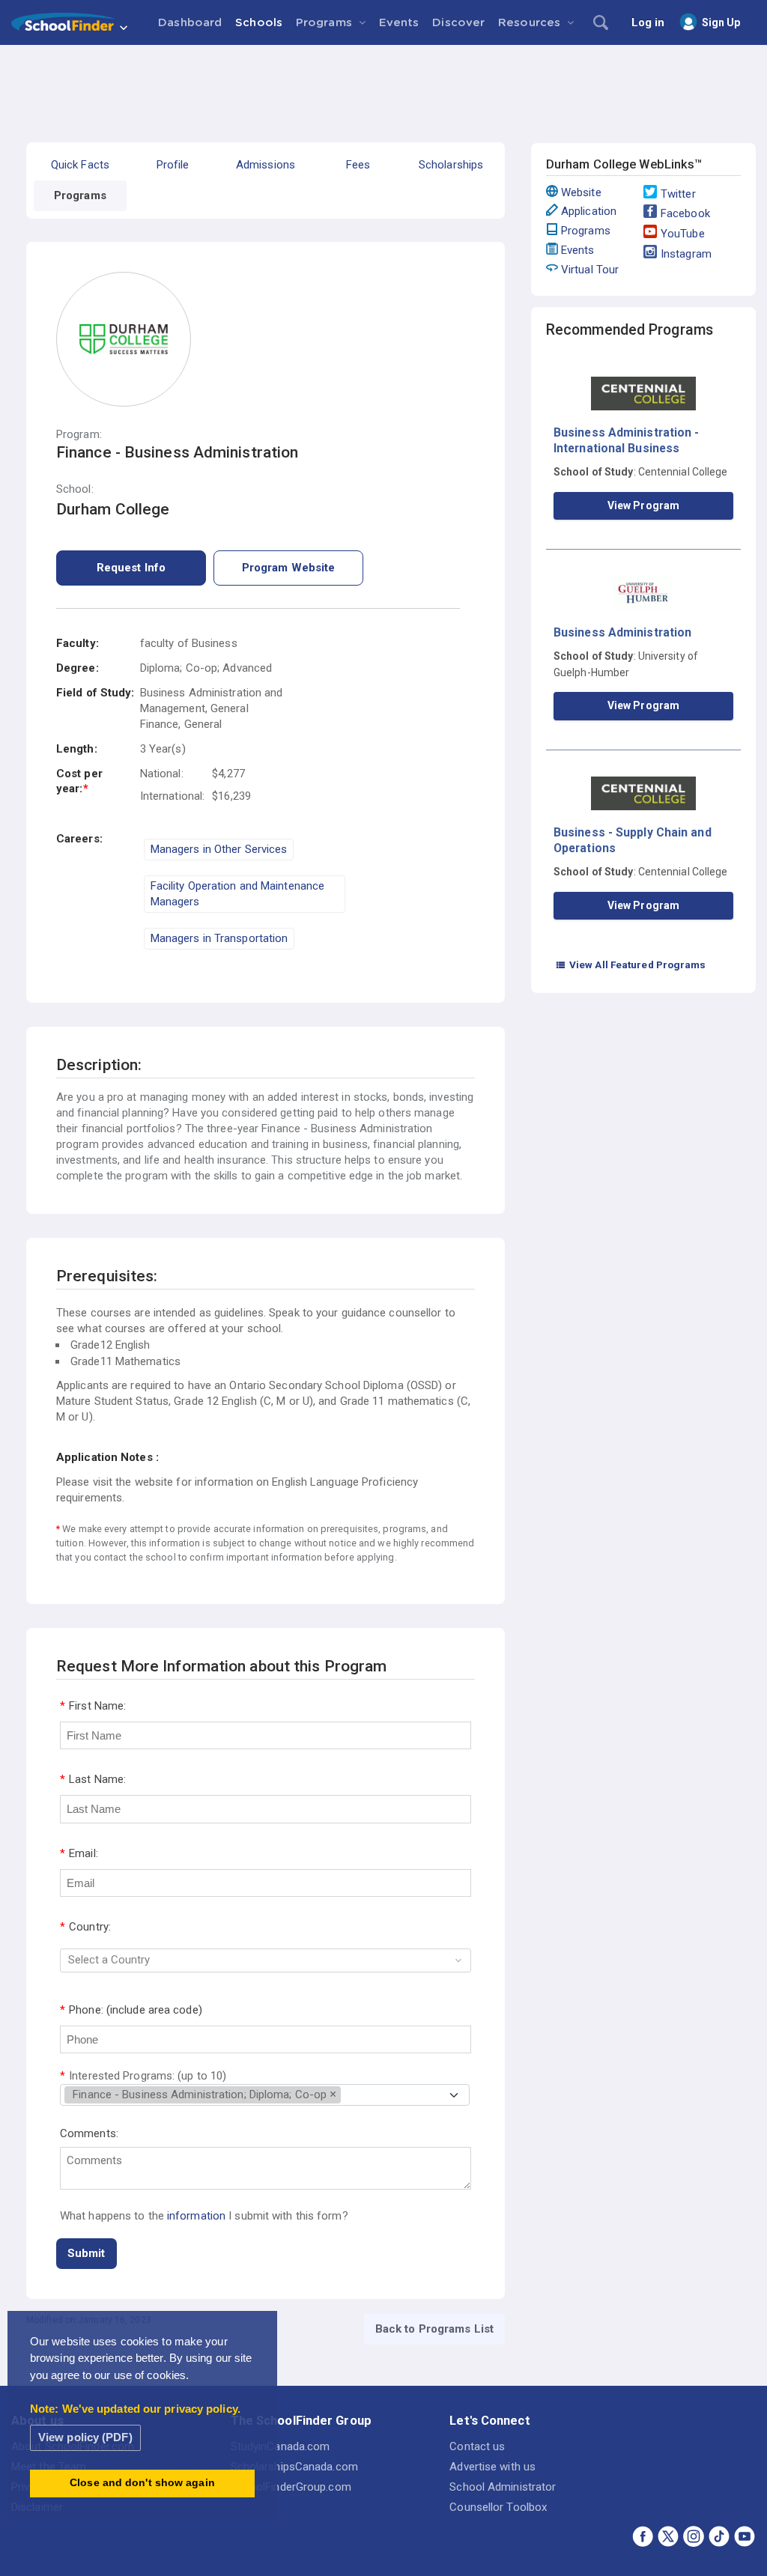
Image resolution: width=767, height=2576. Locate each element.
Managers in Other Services (219, 849)
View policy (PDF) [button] (85, 2437)
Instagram (686, 254)
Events (578, 250)
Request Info (131, 568)
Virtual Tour (590, 270)
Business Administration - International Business (627, 440)
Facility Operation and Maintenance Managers (237, 894)
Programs (586, 231)
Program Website (289, 568)
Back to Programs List (434, 2329)
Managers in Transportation (219, 938)
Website (581, 192)
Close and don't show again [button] (142, 2483)
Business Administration (622, 632)
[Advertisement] (383, 86)
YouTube (683, 234)
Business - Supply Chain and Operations (633, 840)
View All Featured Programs (631, 965)
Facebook (685, 213)
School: (75, 489)
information (196, 2216)
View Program (643, 505)
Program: (79, 435)
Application (589, 211)
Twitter (678, 194)
